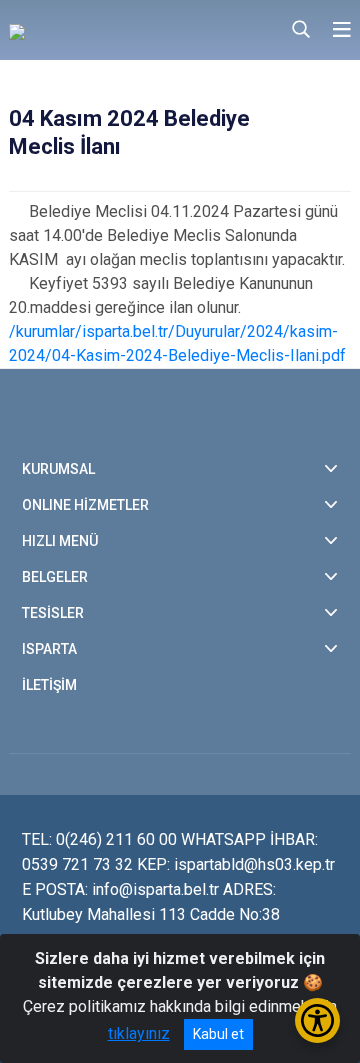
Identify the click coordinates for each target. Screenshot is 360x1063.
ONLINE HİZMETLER (85, 505)
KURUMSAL (58, 469)
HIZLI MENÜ (60, 541)
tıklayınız (139, 1033)
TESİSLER (53, 613)
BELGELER (55, 577)
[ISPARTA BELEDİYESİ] (109, 30)
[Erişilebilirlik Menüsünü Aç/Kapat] (317, 1020)
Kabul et (218, 1034)
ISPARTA (49, 649)
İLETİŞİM (49, 685)
